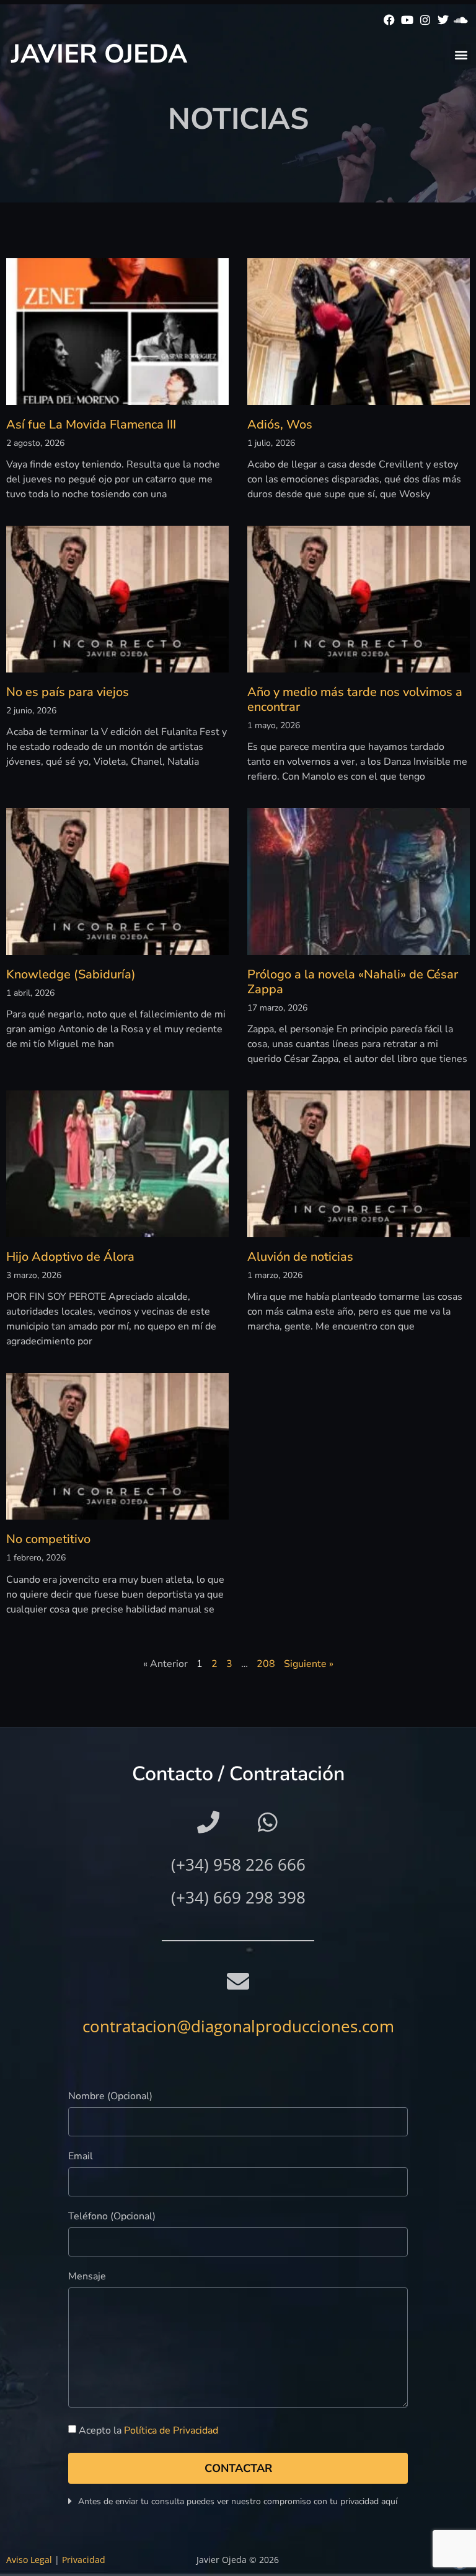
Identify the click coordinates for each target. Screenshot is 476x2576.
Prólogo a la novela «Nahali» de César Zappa (353, 982)
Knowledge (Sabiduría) (71, 974)
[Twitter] (443, 20)
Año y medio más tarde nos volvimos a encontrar (355, 699)
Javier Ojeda (99, 54)
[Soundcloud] (461, 20)
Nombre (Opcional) (110, 2097)
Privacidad (84, 2560)
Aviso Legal (29, 2560)
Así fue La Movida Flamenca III (91, 424)
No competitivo (48, 1539)
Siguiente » (309, 1664)
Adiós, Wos (280, 424)
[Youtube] (408, 20)
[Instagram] (425, 20)
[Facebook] (390, 20)
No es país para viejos (68, 692)
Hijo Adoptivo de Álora (70, 1257)
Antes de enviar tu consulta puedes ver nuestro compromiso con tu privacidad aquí (238, 2501)
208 (266, 1664)
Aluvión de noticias (300, 1257)
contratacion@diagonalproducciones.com (238, 2026)
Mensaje (87, 2277)
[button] (461, 54)
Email (81, 2157)
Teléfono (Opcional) (112, 2217)
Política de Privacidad (171, 2430)
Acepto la (148, 2430)
